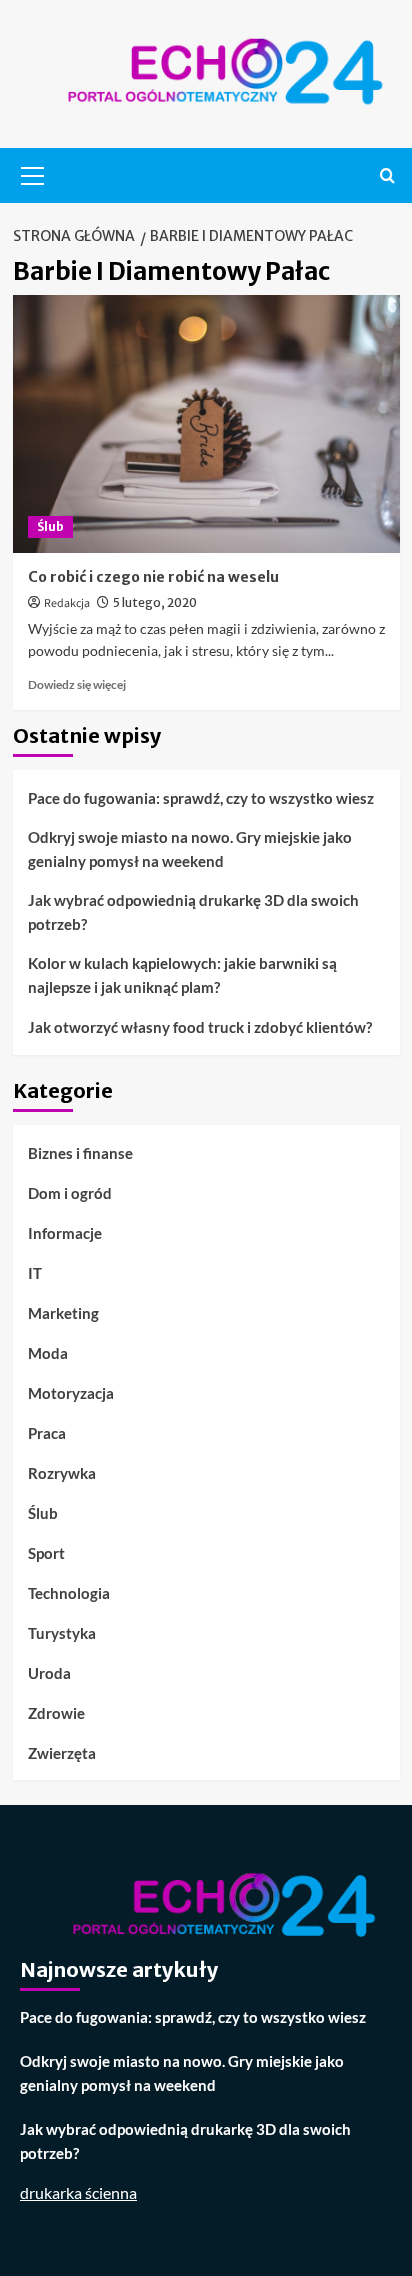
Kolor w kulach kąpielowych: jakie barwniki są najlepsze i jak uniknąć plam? (182, 975)
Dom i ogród (70, 1193)
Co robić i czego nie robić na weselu (153, 577)
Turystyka (62, 1633)
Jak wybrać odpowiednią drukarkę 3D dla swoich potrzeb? (193, 912)
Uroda (49, 1673)
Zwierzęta (62, 1753)
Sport (46, 1553)
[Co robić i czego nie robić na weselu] (206, 424)
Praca (47, 1433)
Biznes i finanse (80, 1153)
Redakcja (67, 603)
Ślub (50, 526)
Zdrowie (56, 1713)
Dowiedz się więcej (77, 684)
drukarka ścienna (78, 2192)
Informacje (65, 1233)
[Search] (387, 175)
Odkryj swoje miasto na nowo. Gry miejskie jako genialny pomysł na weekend (190, 849)
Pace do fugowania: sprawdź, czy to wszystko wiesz (201, 798)
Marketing (63, 1313)
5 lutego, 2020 (155, 602)
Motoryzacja (71, 1393)
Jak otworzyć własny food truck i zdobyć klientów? (200, 1027)
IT (35, 1273)
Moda (48, 1353)
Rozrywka (62, 1473)
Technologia (69, 1593)
